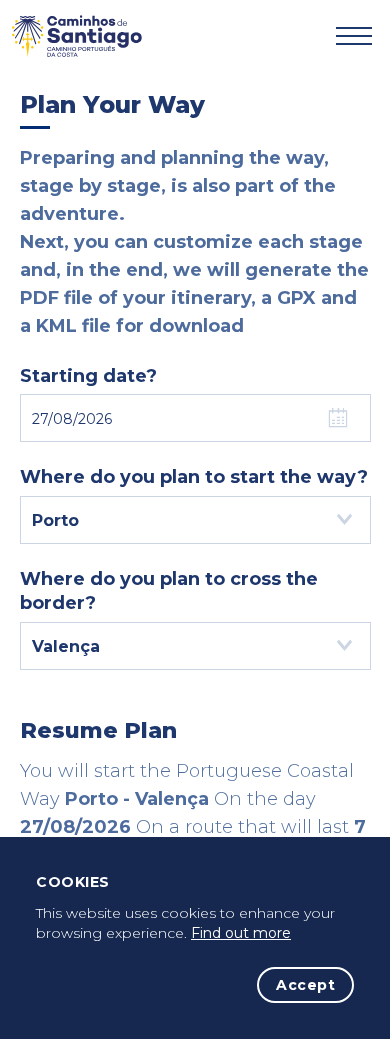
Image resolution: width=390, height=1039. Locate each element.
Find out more (241, 933)
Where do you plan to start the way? (194, 477)
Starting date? (88, 376)
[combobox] (195, 520)
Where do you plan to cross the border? (169, 591)
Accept (305, 985)
